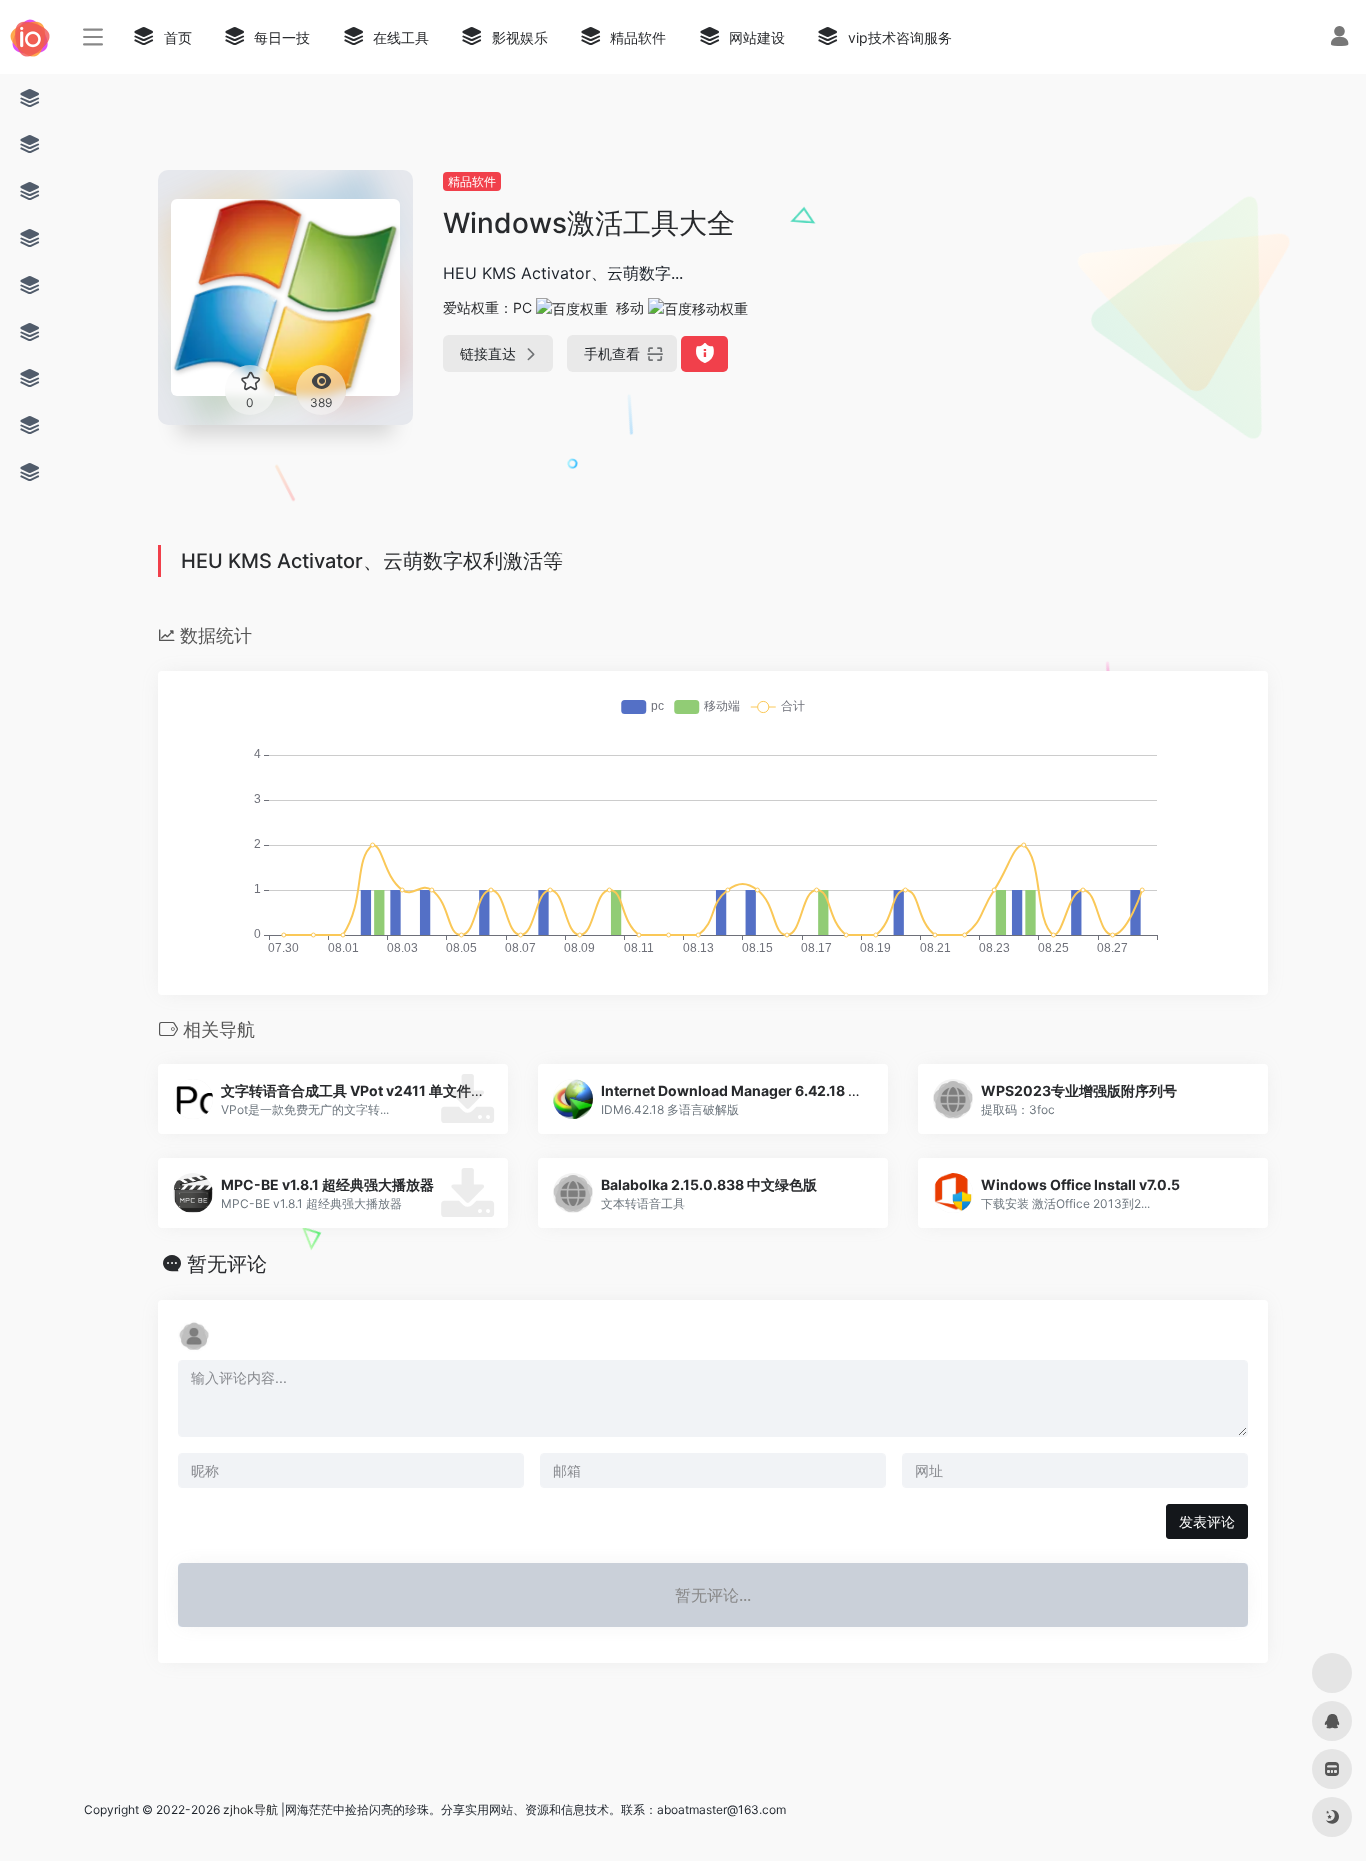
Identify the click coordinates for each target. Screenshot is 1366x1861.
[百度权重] (572, 307)
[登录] (1339, 38)
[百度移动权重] (698, 307)
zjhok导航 (250, 1809)
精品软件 (472, 181)
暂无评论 (227, 1264)
